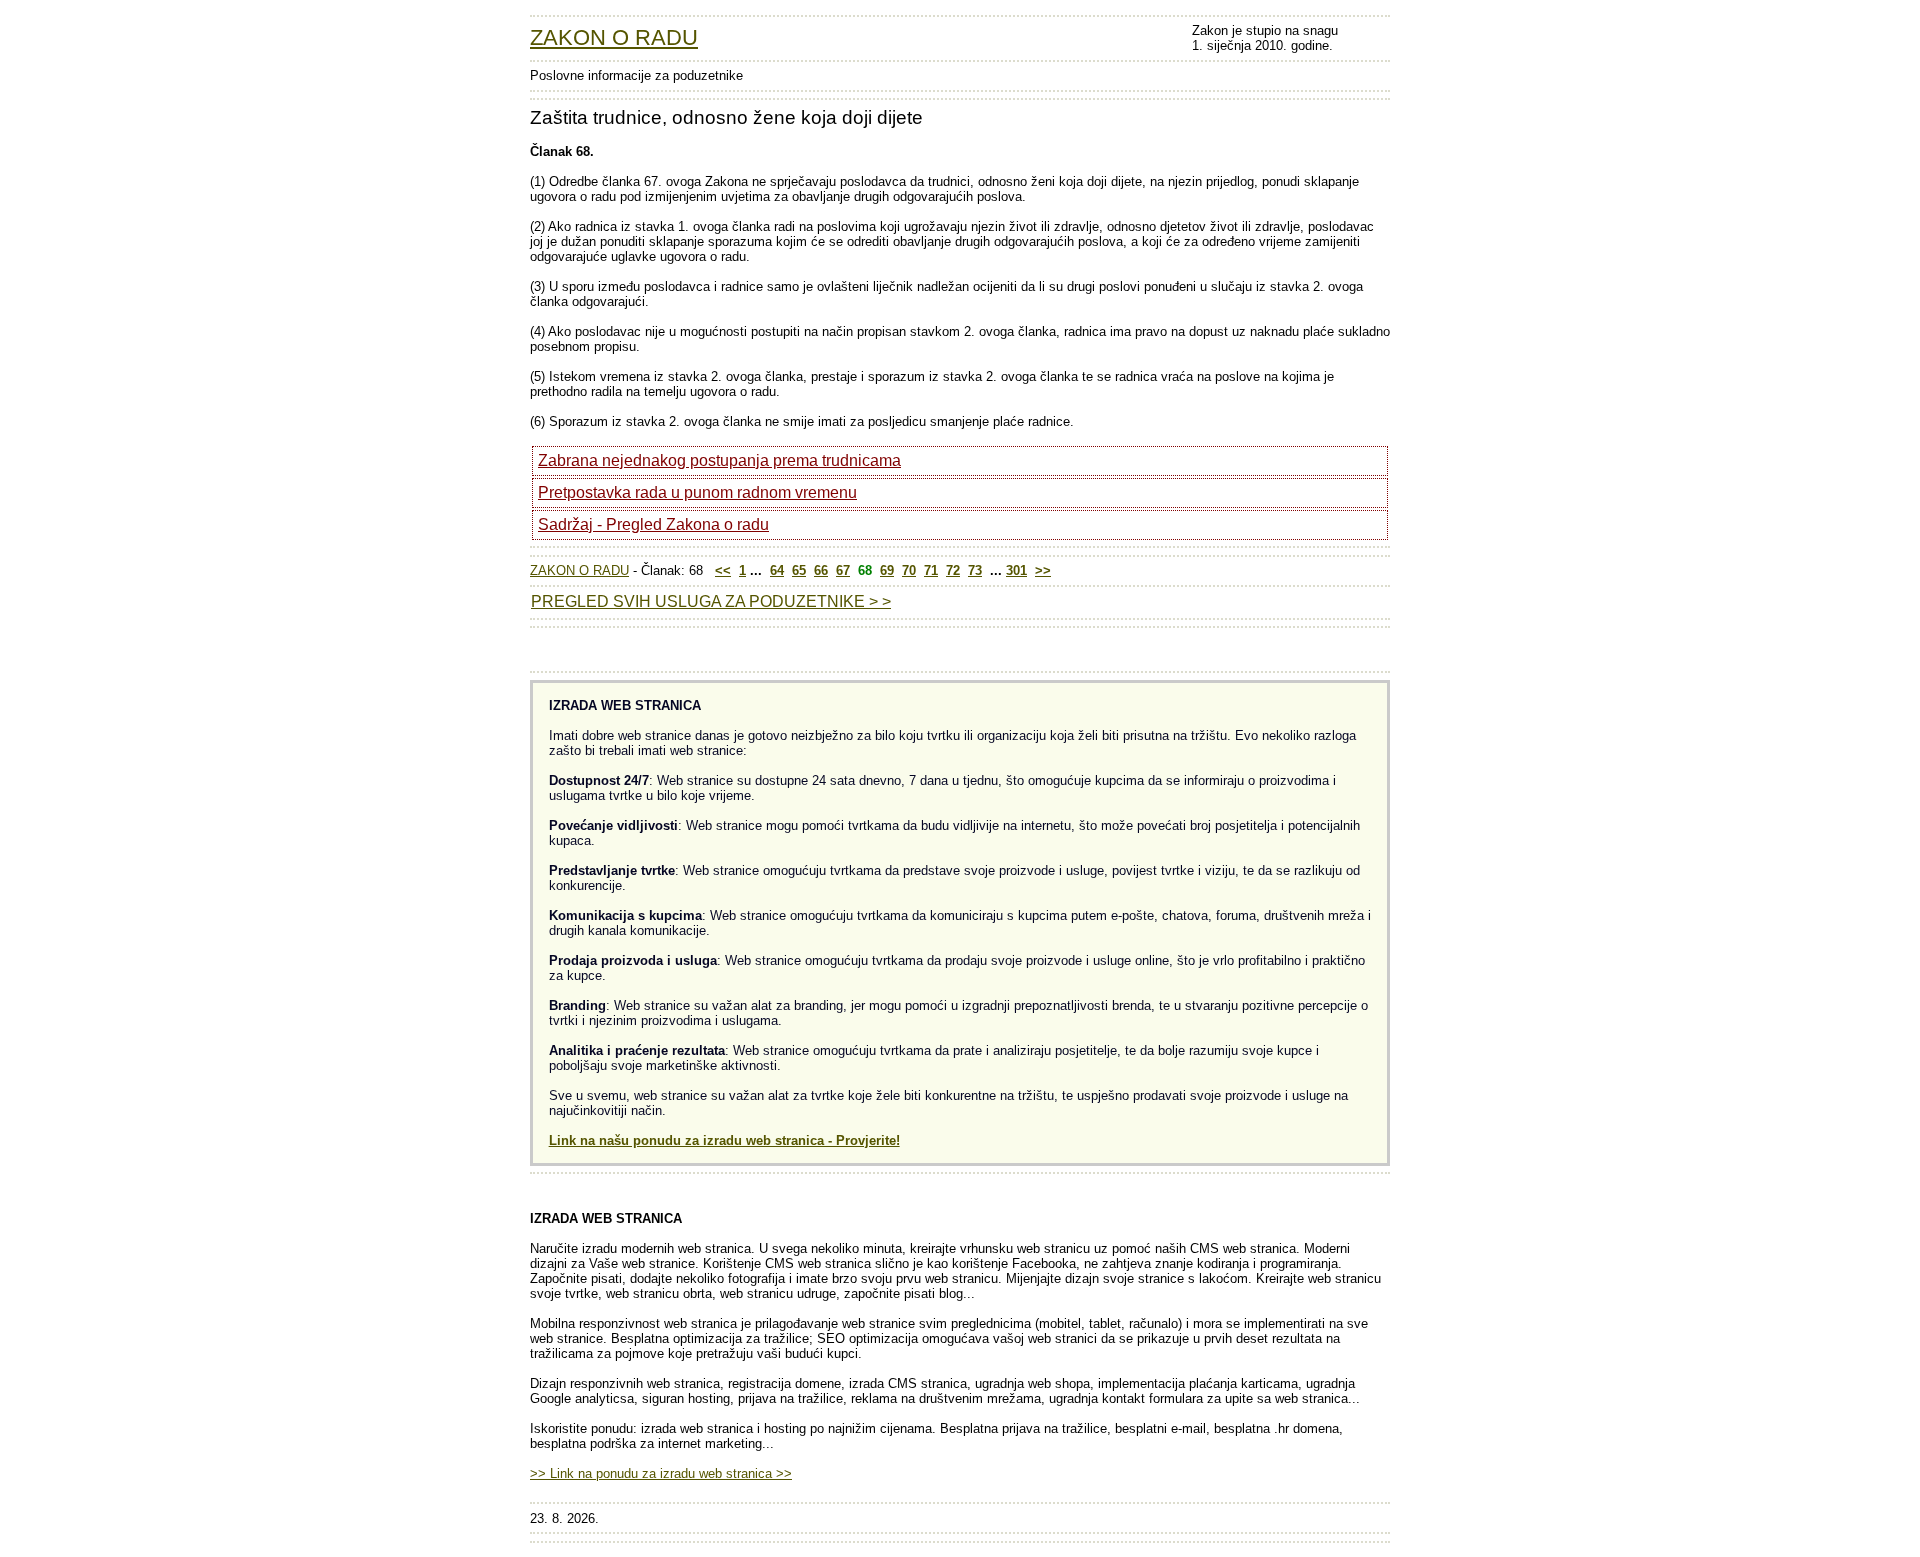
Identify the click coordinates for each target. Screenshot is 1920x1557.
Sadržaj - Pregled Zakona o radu (653, 524)
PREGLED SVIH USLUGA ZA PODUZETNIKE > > (711, 601)
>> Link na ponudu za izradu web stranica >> (661, 1473)
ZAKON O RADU (614, 37)
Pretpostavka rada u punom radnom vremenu (697, 492)
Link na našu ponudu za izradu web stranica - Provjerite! (724, 1140)
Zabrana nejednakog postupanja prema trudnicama (719, 460)
